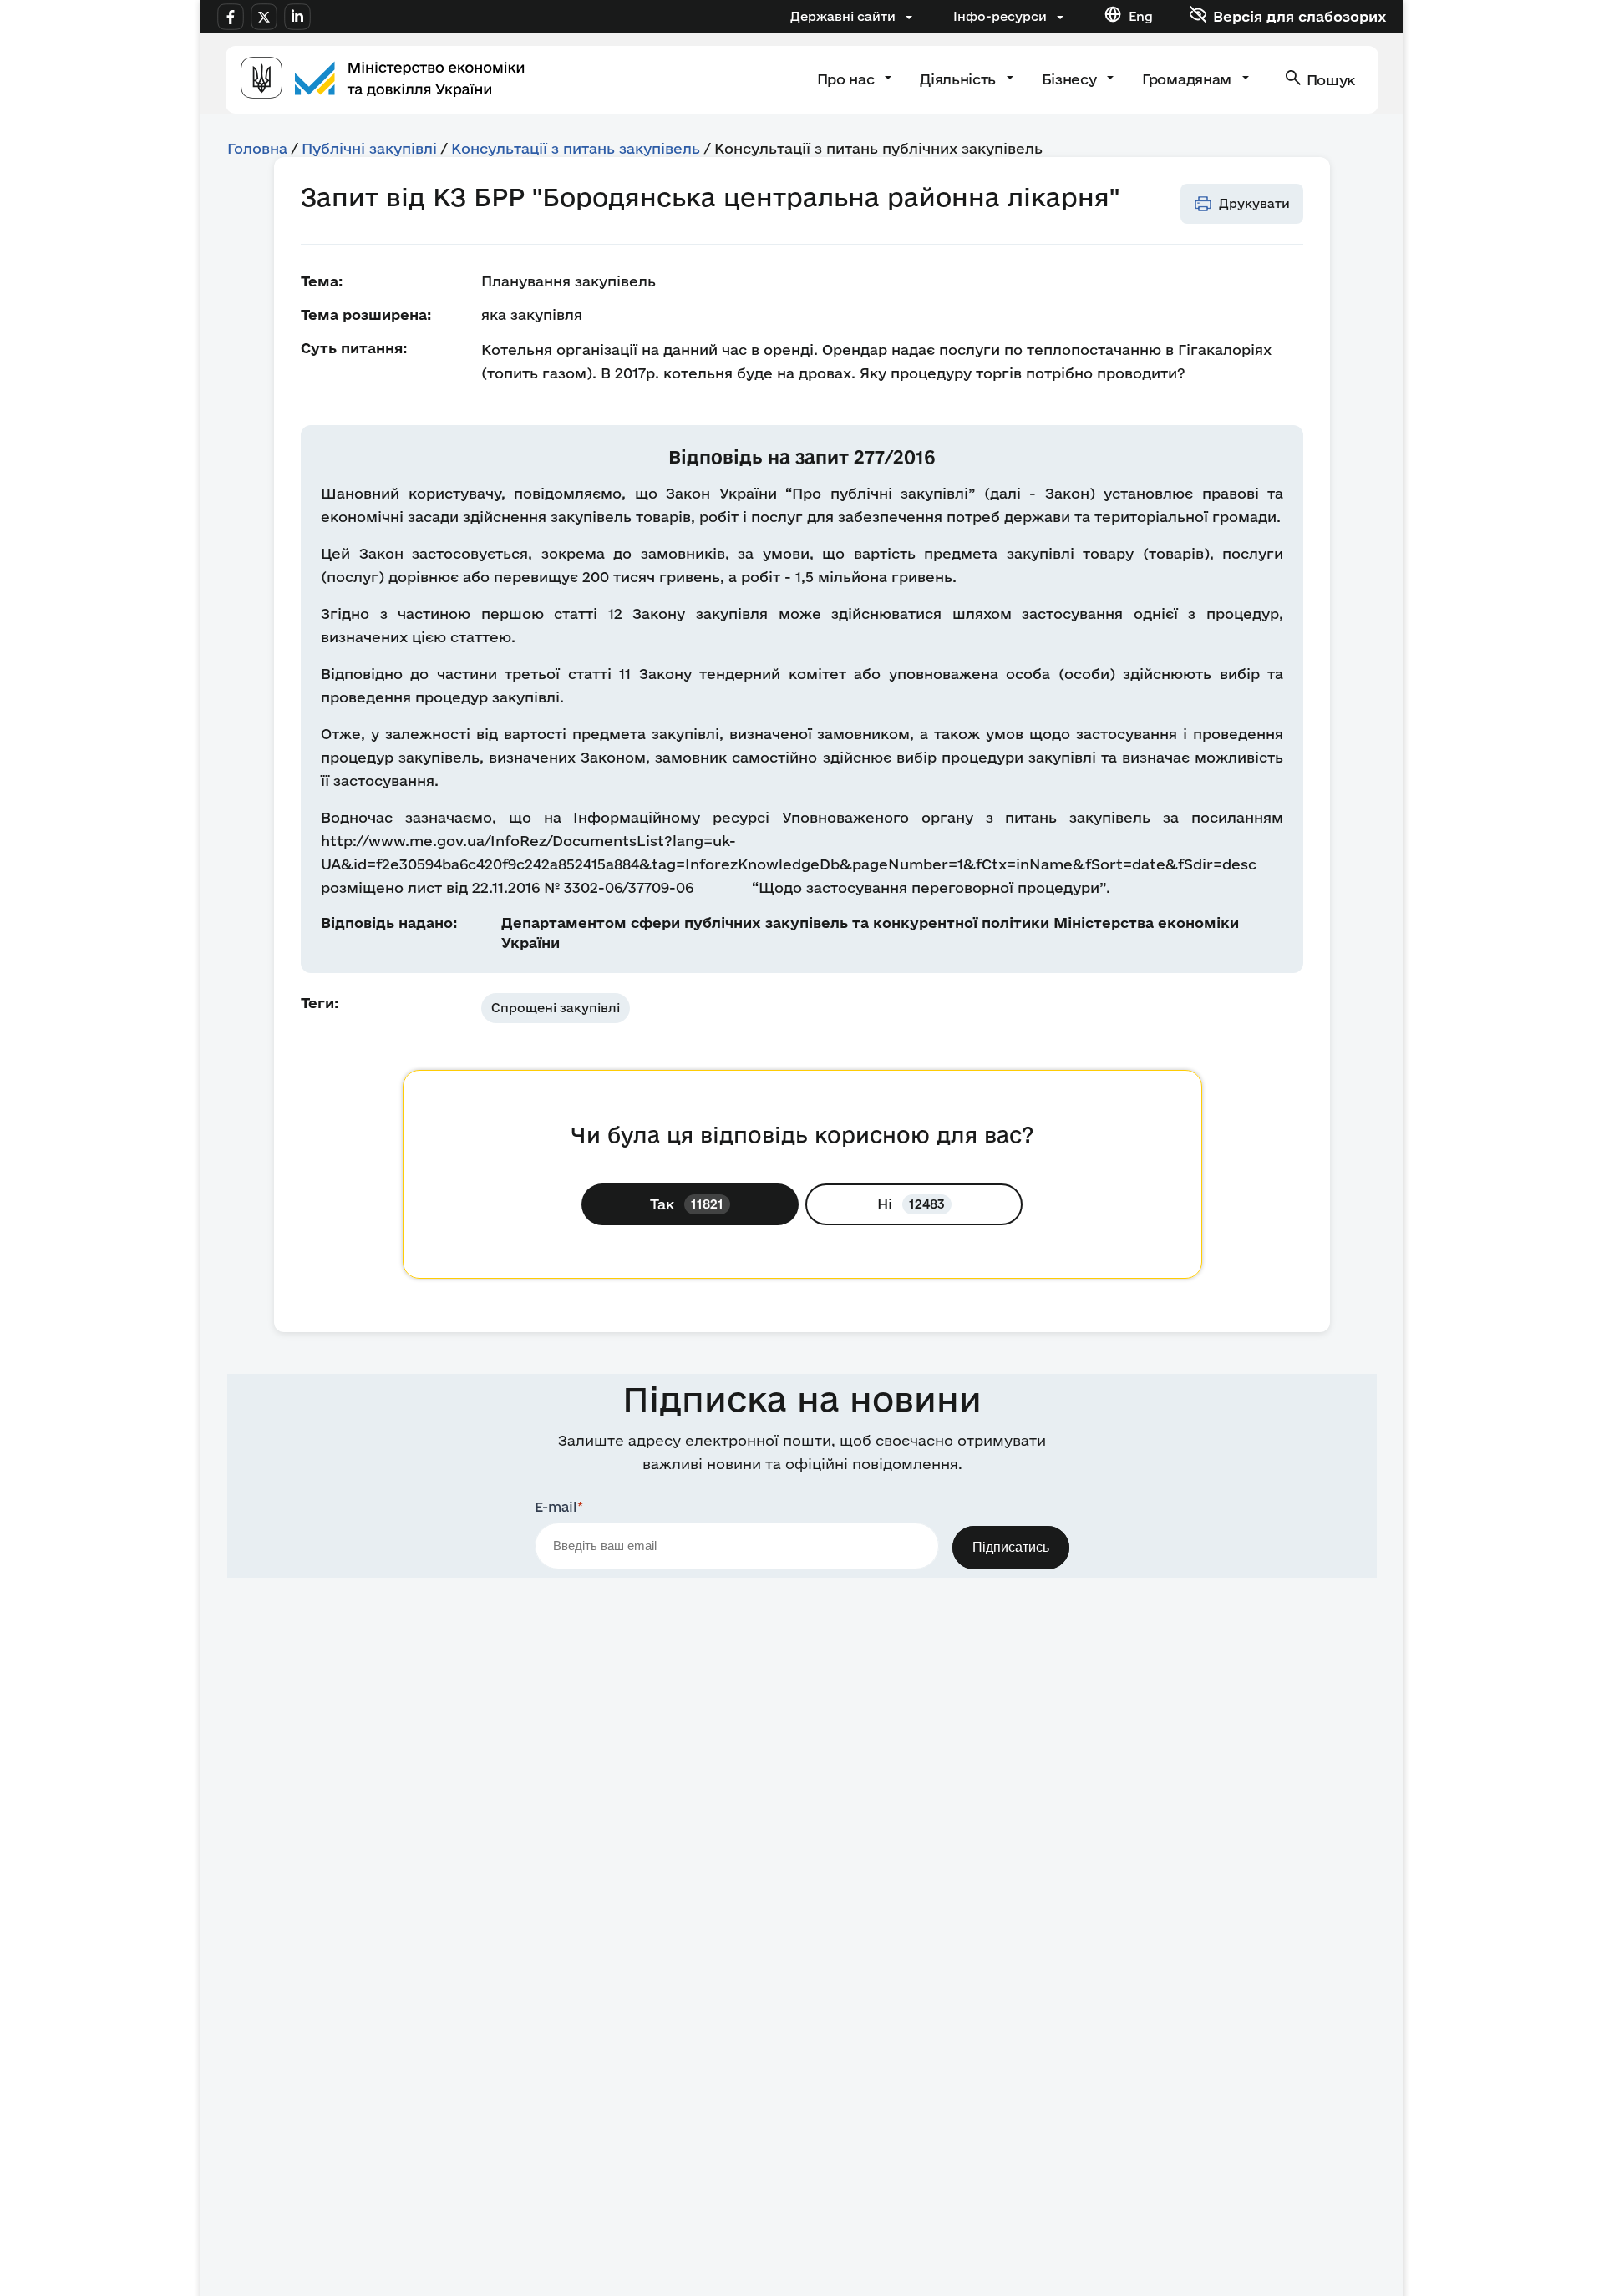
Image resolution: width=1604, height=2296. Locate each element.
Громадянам (1188, 79)
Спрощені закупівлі (556, 1008)
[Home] (383, 80)
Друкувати (1254, 203)
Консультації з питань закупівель (576, 148)
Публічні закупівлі (369, 148)
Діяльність (959, 79)
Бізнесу (1071, 79)
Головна (257, 148)
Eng (1141, 16)
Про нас (848, 79)
